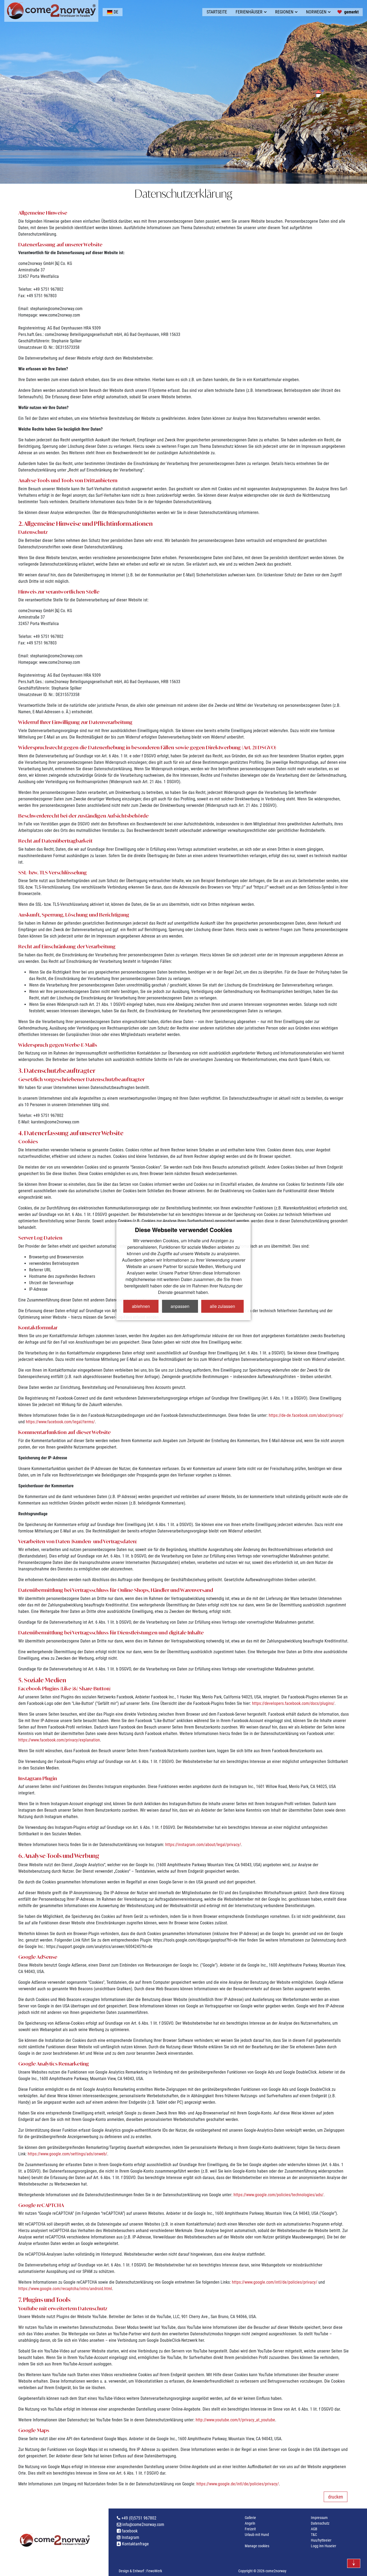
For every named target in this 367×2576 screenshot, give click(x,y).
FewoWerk (154, 2571)
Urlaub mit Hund (257, 2535)
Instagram (130, 2537)
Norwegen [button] (316, 12)
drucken (336, 2497)
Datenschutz (320, 2523)
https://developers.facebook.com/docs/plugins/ (293, 1703)
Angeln (250, 2523)
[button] (113, 12)
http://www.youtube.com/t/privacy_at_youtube (235, 2420)
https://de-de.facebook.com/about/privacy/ (306, 1415)
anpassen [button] (180, 1306)
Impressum (319, 2518)
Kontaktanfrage (135, 2544)
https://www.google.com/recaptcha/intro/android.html (65, 2289)
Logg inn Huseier (323, 2546)
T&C (314, 2535)
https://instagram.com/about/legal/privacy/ (203, 1845)
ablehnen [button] (141, 1306)
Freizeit (250, 2529)
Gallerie (250, 2518)
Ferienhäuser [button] (249, 12)
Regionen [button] (284, 12)
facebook (129, 2531)
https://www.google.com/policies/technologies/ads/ (278, 2195)
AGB (314, 2529)
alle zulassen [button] (222, 1306)
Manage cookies (257, 2546)
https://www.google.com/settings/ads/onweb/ (67, 2154)
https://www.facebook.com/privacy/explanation (59, 1740)
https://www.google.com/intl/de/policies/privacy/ (275, 2282)
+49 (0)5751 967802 (138, 2518)
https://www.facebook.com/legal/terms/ (60, 1422)
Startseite (217, 12)
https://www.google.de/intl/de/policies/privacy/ (238, 2484)
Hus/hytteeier (321, 2540)
